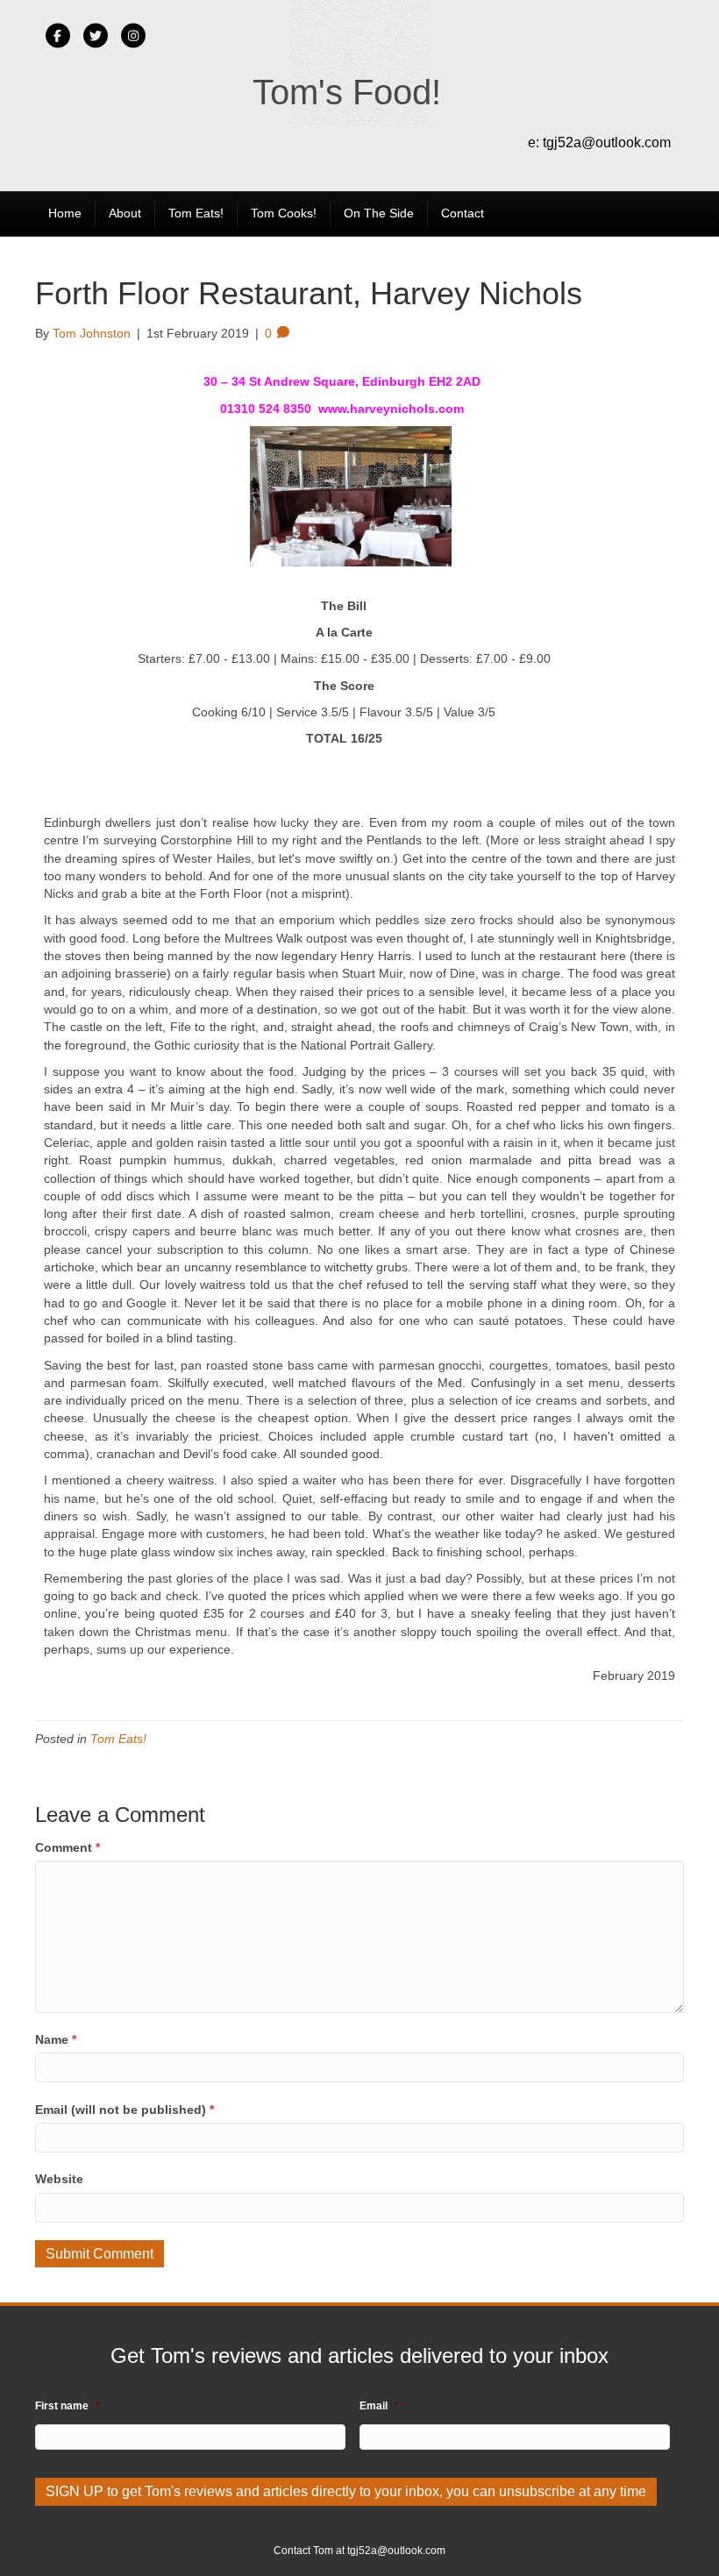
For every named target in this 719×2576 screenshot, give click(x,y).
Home (65, 213)
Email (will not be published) (125, 2110)
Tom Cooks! (284, 213)
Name (56, 2039)
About (125, 213)
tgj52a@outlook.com (607, 142)
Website (59, 2179)
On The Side (379, 213)
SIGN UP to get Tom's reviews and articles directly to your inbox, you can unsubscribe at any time (346, 2491)
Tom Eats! (196, 213)
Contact (463, 213)
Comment (68, 1847)
